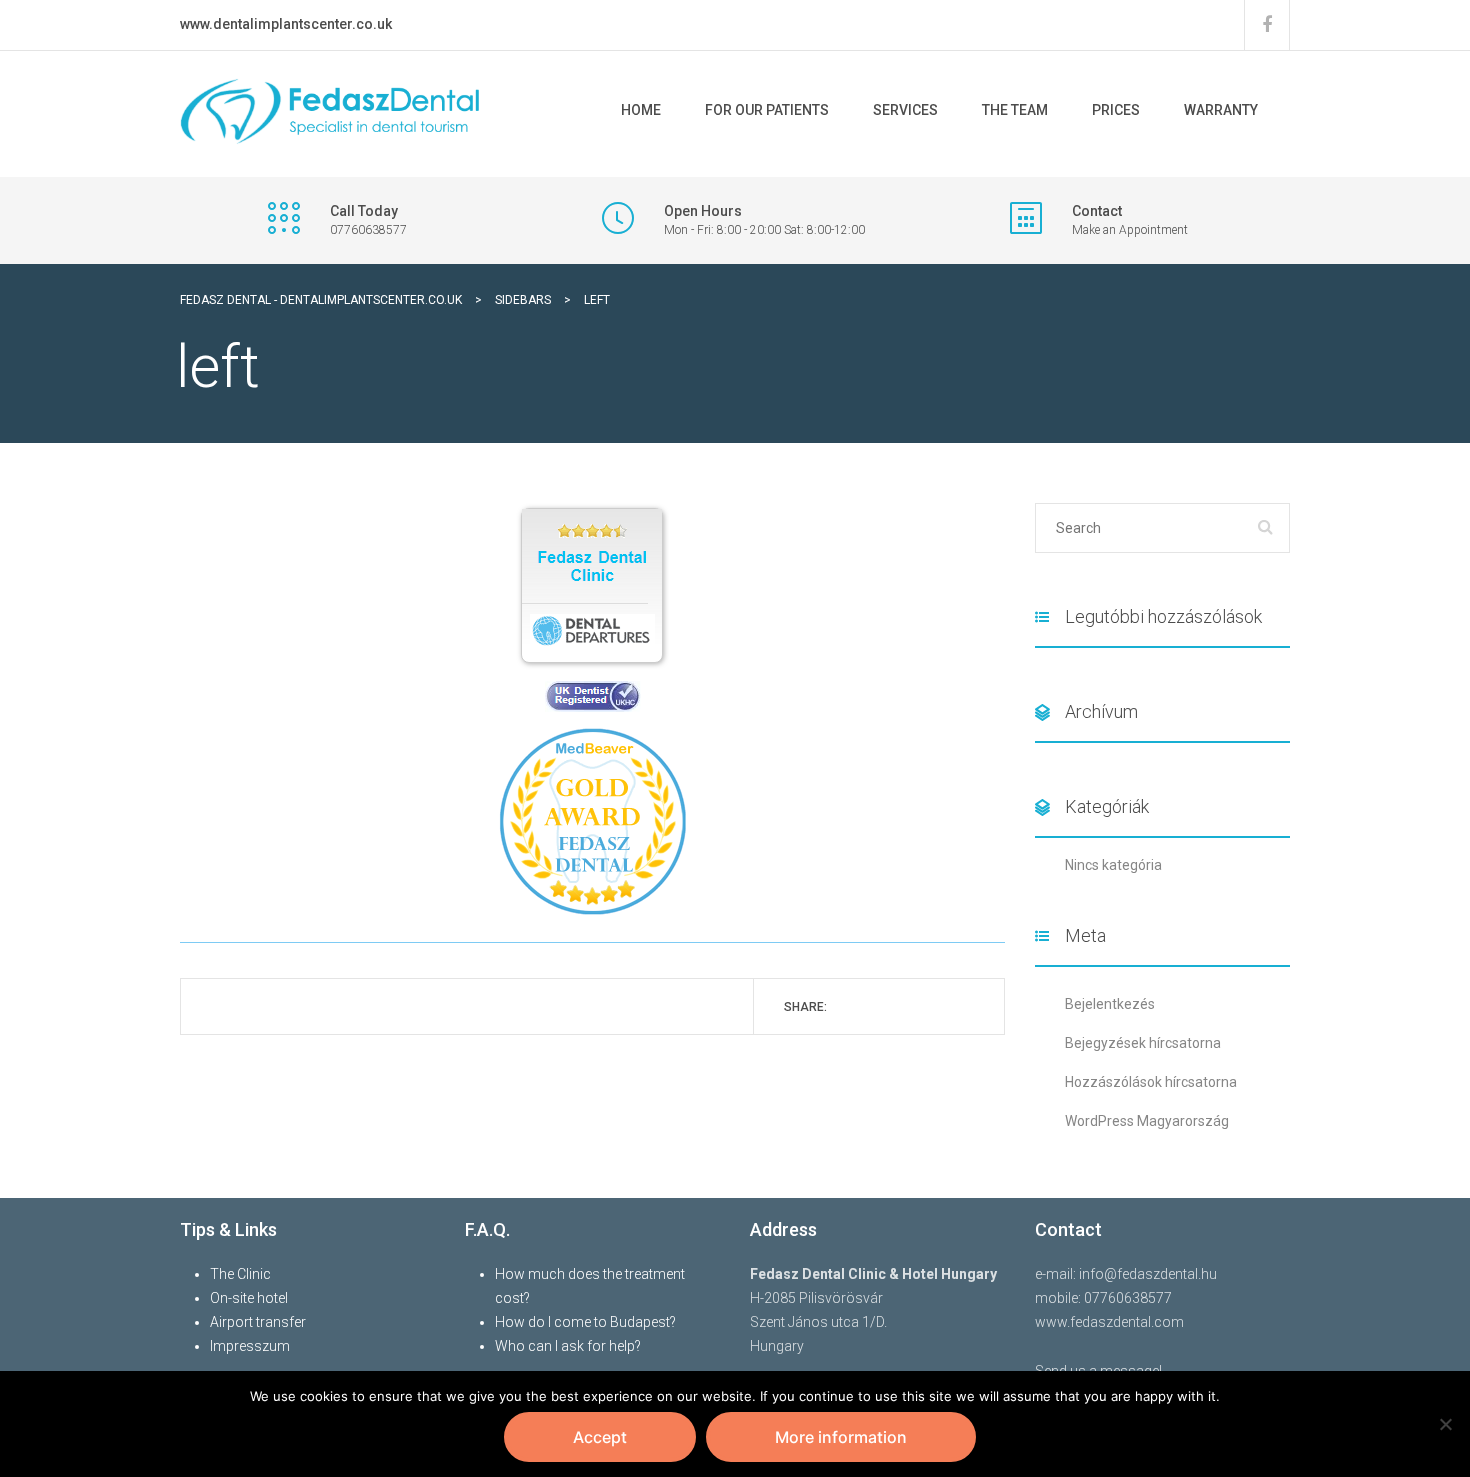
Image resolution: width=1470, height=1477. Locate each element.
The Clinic (240, 1274)
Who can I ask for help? (568, 1346)
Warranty (1221, 110)
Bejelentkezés (1110, 1004)
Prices (1116, 110)
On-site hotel (249, 1298)
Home (641, 110)
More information (841, 1437)
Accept (600, 1437)
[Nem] (1445, 1424)
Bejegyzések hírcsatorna (1143, 1043)
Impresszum (250, 1346)
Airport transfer (258, 1322)
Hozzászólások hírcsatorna (1151, 1082)
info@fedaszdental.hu (1148, 1274)
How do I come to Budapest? (585, 1322)
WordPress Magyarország (1147, 1121)
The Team (1015, 110)
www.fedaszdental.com (1109, 1322)
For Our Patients (767, 110)
